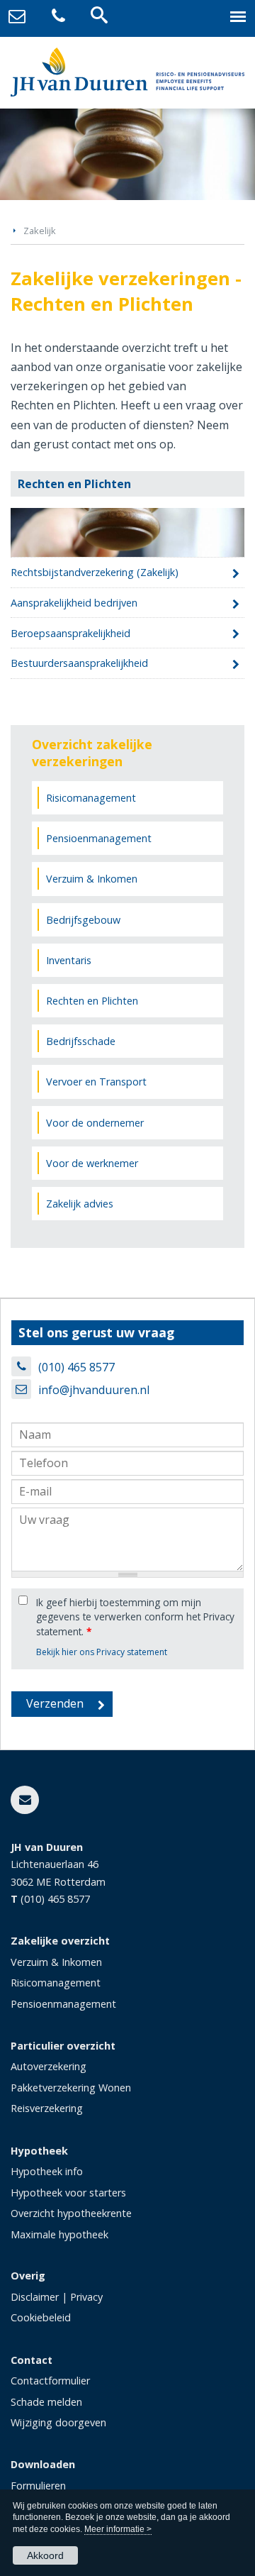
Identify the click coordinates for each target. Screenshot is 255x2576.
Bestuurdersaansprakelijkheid (79, 663)
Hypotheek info (47, 2171)
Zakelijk (40, 231)
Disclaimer (35, 2297)
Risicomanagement (56, 1983)
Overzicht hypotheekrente (71, 2213)
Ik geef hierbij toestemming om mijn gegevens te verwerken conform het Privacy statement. (135, 1617)
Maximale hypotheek (59, 2234)
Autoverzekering (49, 2066)
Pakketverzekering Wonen (71, 2088)
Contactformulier (50, 2381)
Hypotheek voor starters (68, 2193)
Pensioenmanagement (63, 2004)
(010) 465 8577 (76, 1367)
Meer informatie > (118, 2529)
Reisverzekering (47, 2108)
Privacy (86, 2297)
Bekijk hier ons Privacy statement (102, 1652)
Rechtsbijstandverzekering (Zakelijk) (95, 572)
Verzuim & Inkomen (56, 1962)
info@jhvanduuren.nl (94, 1390)
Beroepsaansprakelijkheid (70, 633)
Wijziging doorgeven (58, 2422)
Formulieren (38, 2486)
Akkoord (45, 2555)
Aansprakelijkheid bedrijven (74, 603)
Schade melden (46, 2402)
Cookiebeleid (41, 2317)
